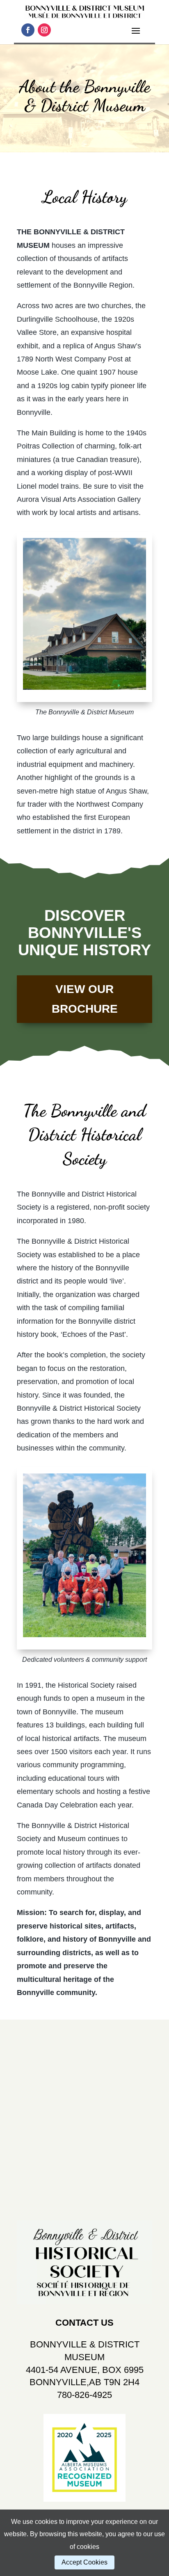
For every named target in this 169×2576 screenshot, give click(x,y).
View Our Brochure (85, 999)
